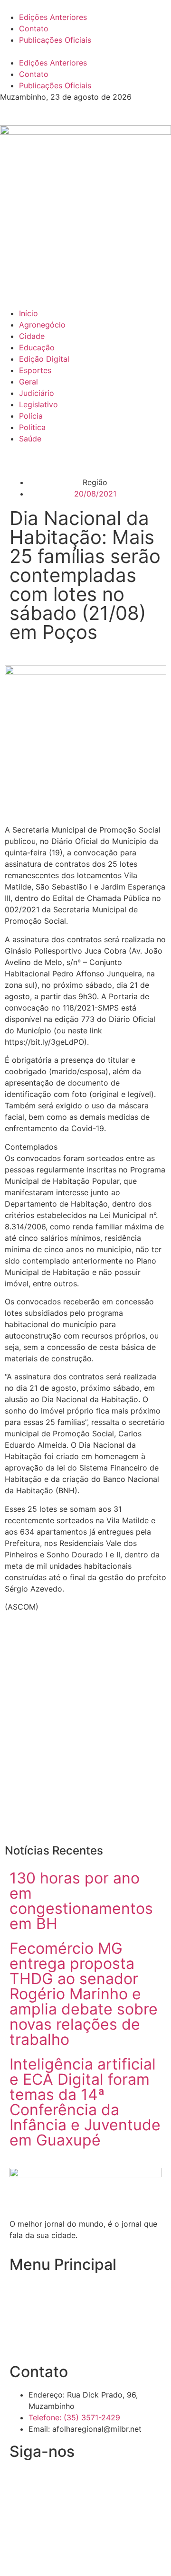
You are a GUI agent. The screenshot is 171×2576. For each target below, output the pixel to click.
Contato (34, 28)
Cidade (32, 336)
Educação (37, 347)
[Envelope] (47, 2481)
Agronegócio (42, 325)
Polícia (31, 416)
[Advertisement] (85, 1737)
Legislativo (38, 404)
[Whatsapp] (100, 2481)
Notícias (24, 2305)
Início (28, 313)
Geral (28, 382)
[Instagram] (74, 2481)
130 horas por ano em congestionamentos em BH (81, 1901)
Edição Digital (44, 359)
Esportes (35, 370)
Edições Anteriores (53, 17)
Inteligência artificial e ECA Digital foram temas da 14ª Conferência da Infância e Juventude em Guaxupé (85, 2102)
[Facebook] (21, 2481)
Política (32, 427)
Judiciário (37, 393)
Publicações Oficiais (55, 40)
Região (95, 482)
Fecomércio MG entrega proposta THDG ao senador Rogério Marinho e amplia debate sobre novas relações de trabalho (84, 1994)
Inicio (19, 2287)
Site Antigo (29, 2342)
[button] (85, 51)
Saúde (30, 439)
